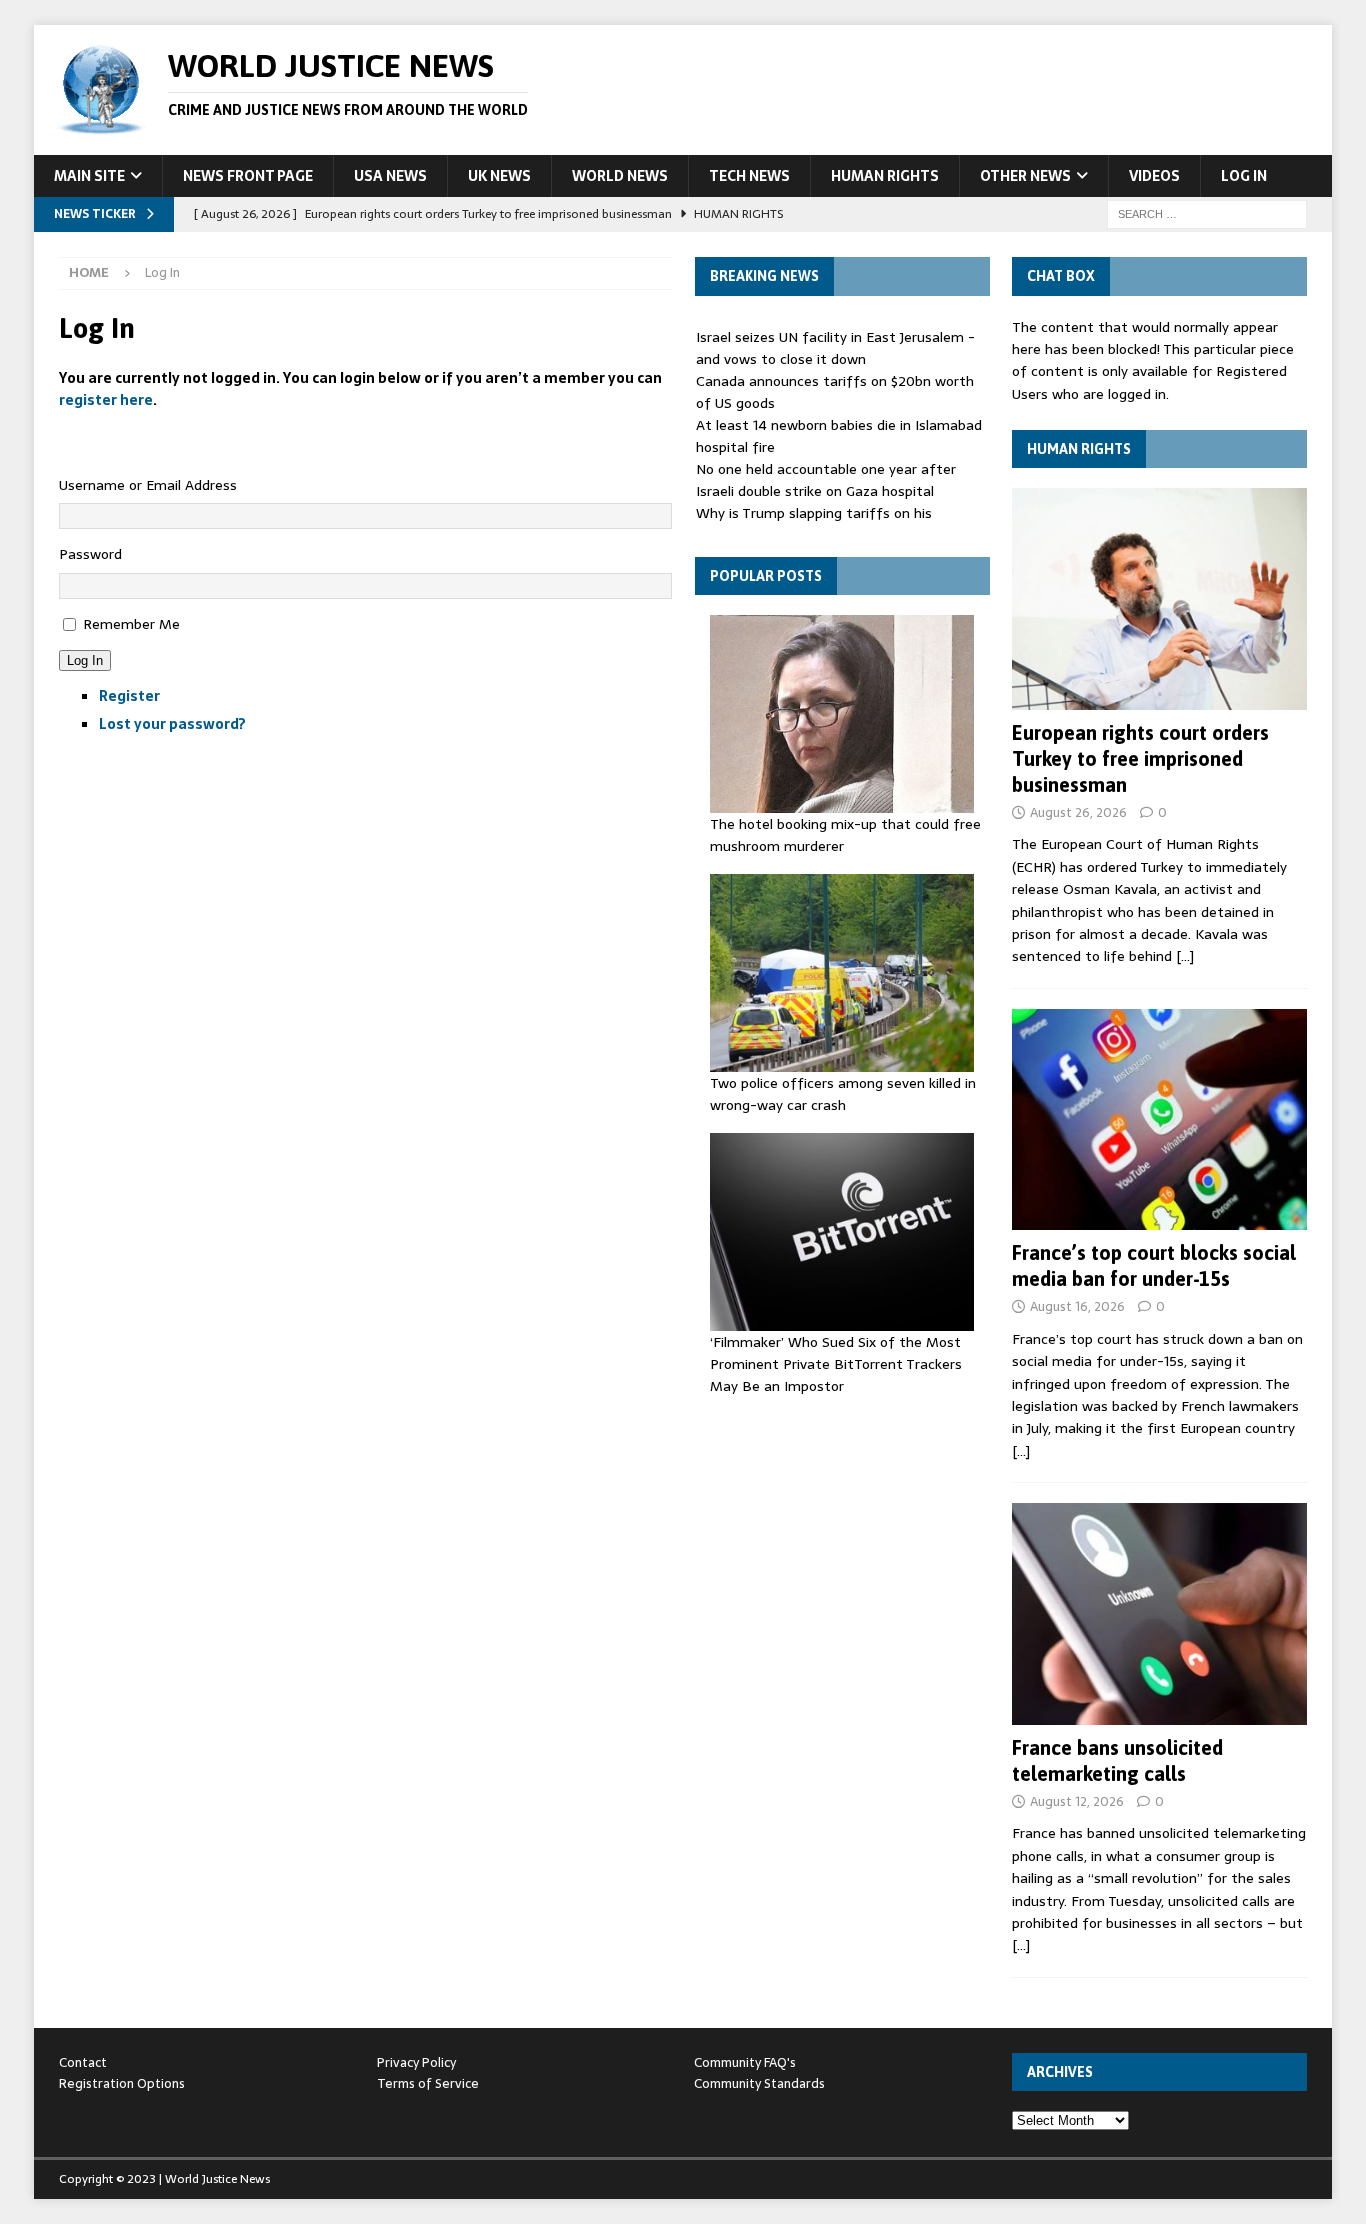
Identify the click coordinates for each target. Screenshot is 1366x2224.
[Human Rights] (1159, 598)
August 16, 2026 (1077, 1306)
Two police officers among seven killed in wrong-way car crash (843, 1094)
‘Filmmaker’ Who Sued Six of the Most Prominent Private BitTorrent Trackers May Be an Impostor (836, 1364)
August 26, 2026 (1078, 812)
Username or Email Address (148, 485)
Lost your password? (172, 724)
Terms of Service (428, 2083)
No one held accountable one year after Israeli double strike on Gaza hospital (826, 480)
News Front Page (248, 176)
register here (106, 400)
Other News (1025, 176)
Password (90, 554)
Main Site (89, 176)
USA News (390, 176)
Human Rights (885, 176)
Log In (1244, 176)
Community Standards (759, 2083)
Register (129, 696)
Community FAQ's (745, 2062)
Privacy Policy (416, 2062)
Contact (83, 2062)
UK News (499, 176)
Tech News (749, 176)
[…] (1185, 956)
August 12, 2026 (1077, 1801)
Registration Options (122, 2083)
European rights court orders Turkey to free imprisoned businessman (1140, 758)
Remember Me (131, 624)
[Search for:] (1207, 213)
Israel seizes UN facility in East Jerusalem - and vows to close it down (835, 348)
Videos (1154, 176)
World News (620, 176)
